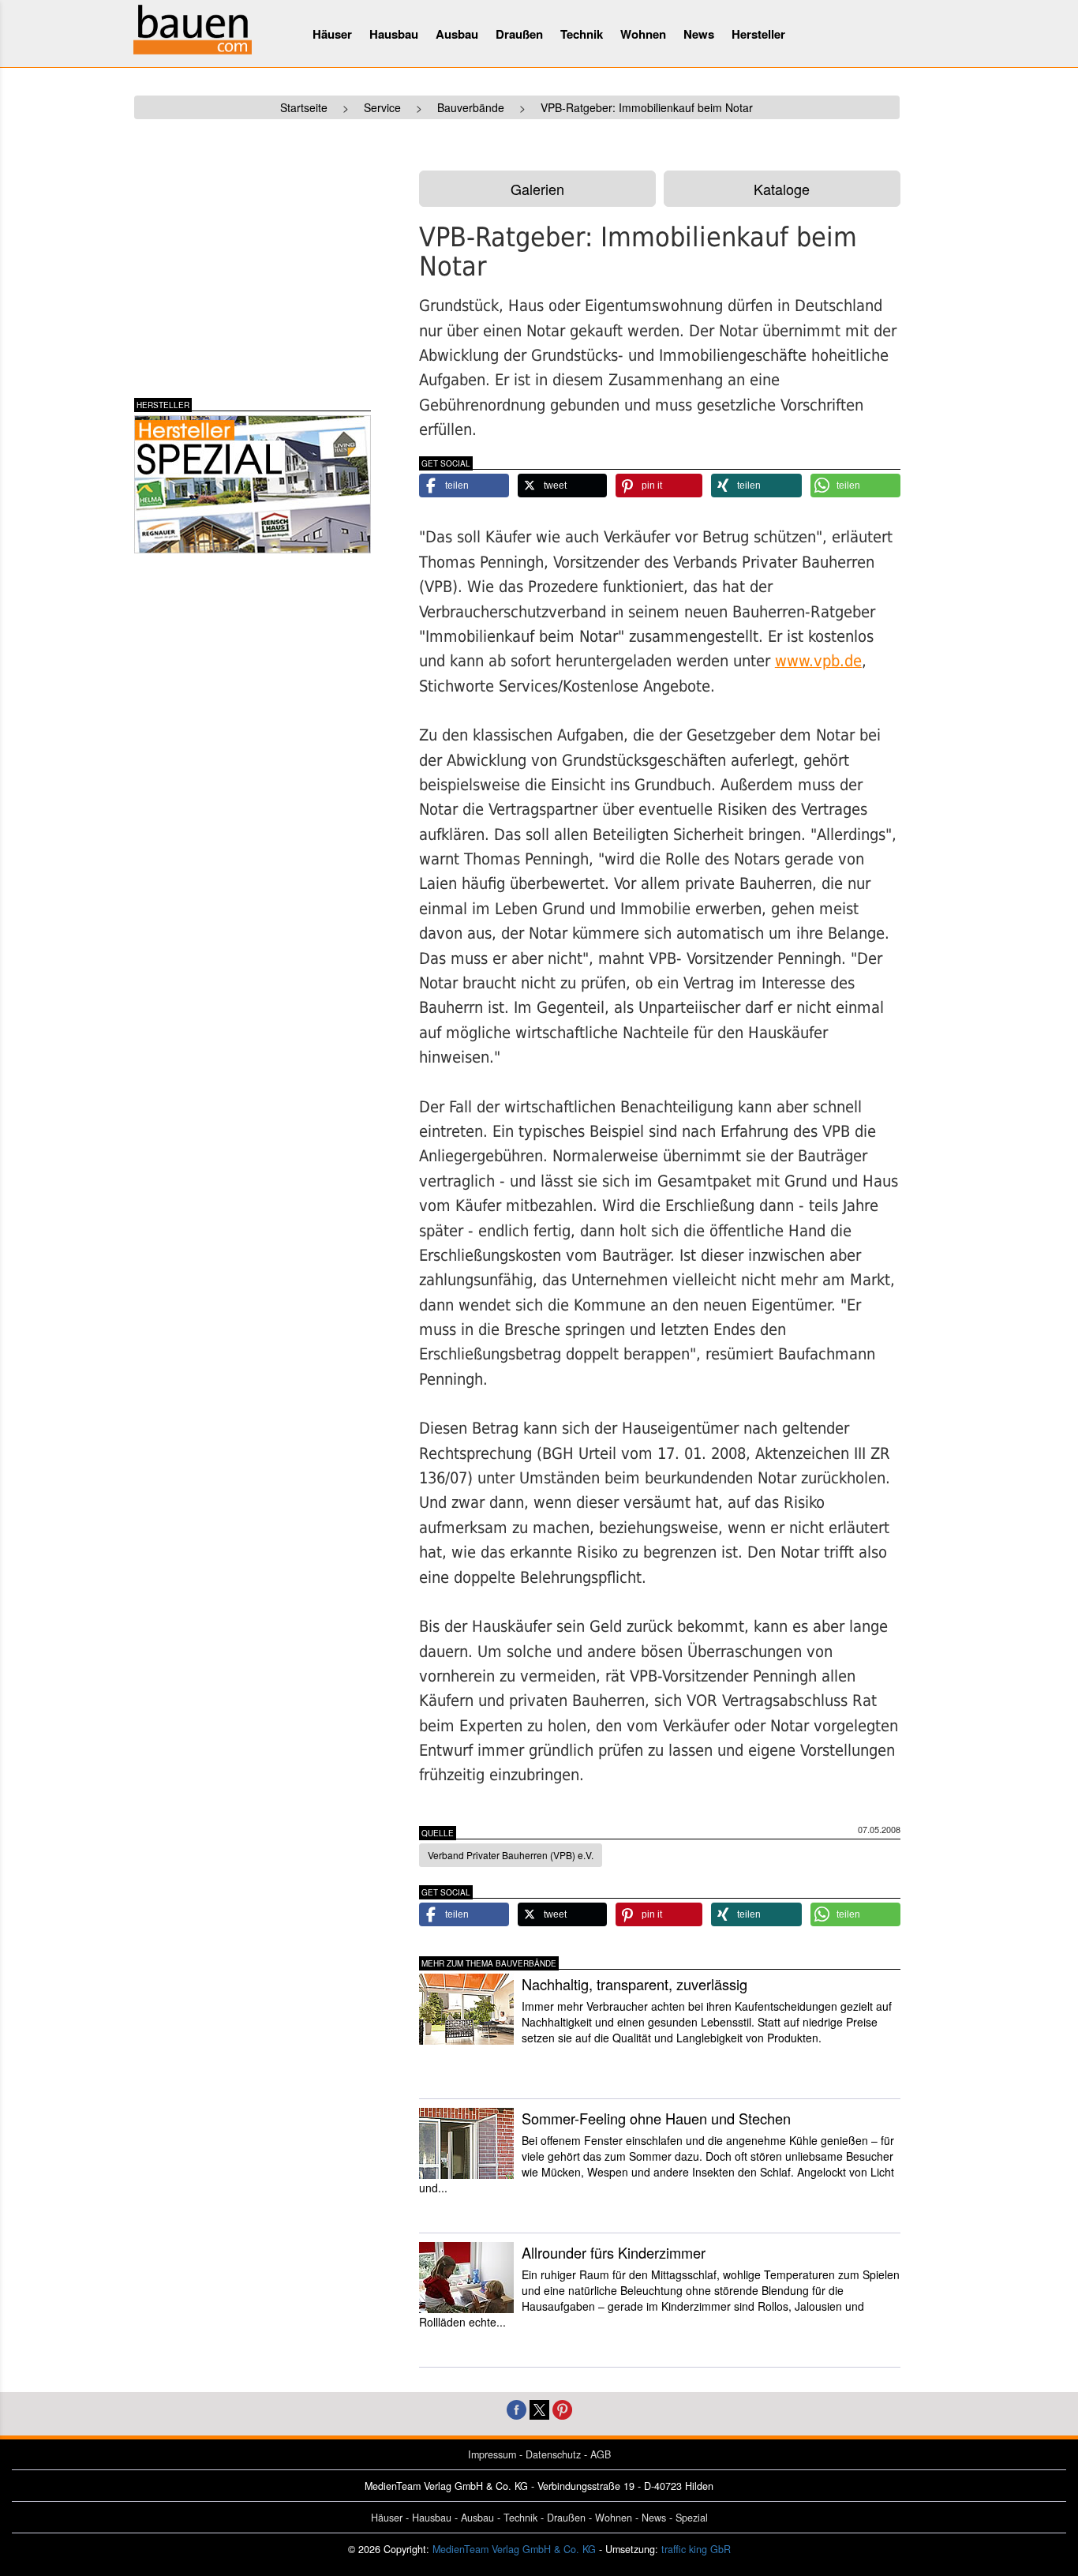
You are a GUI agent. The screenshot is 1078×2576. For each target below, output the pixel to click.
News (699, 34)
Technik (582, 34)
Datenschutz (553, 2454)
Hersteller (758, 34)
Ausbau (457, 34)
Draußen (519, 34)
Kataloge (782, 189)
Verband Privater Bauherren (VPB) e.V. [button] (511, 1855)
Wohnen (643, 34)
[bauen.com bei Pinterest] (562, 2408)
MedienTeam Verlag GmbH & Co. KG (514, 2549)
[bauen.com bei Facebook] (517, 2408)
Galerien (537, 189)
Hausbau (394, 34)
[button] (464, 486)
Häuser (332, 34)
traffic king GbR (696, 2549)
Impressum (492, 2454)
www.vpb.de (818, 661)
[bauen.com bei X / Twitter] (539, 2408)
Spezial (692, 2518)
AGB (601, 2454)
